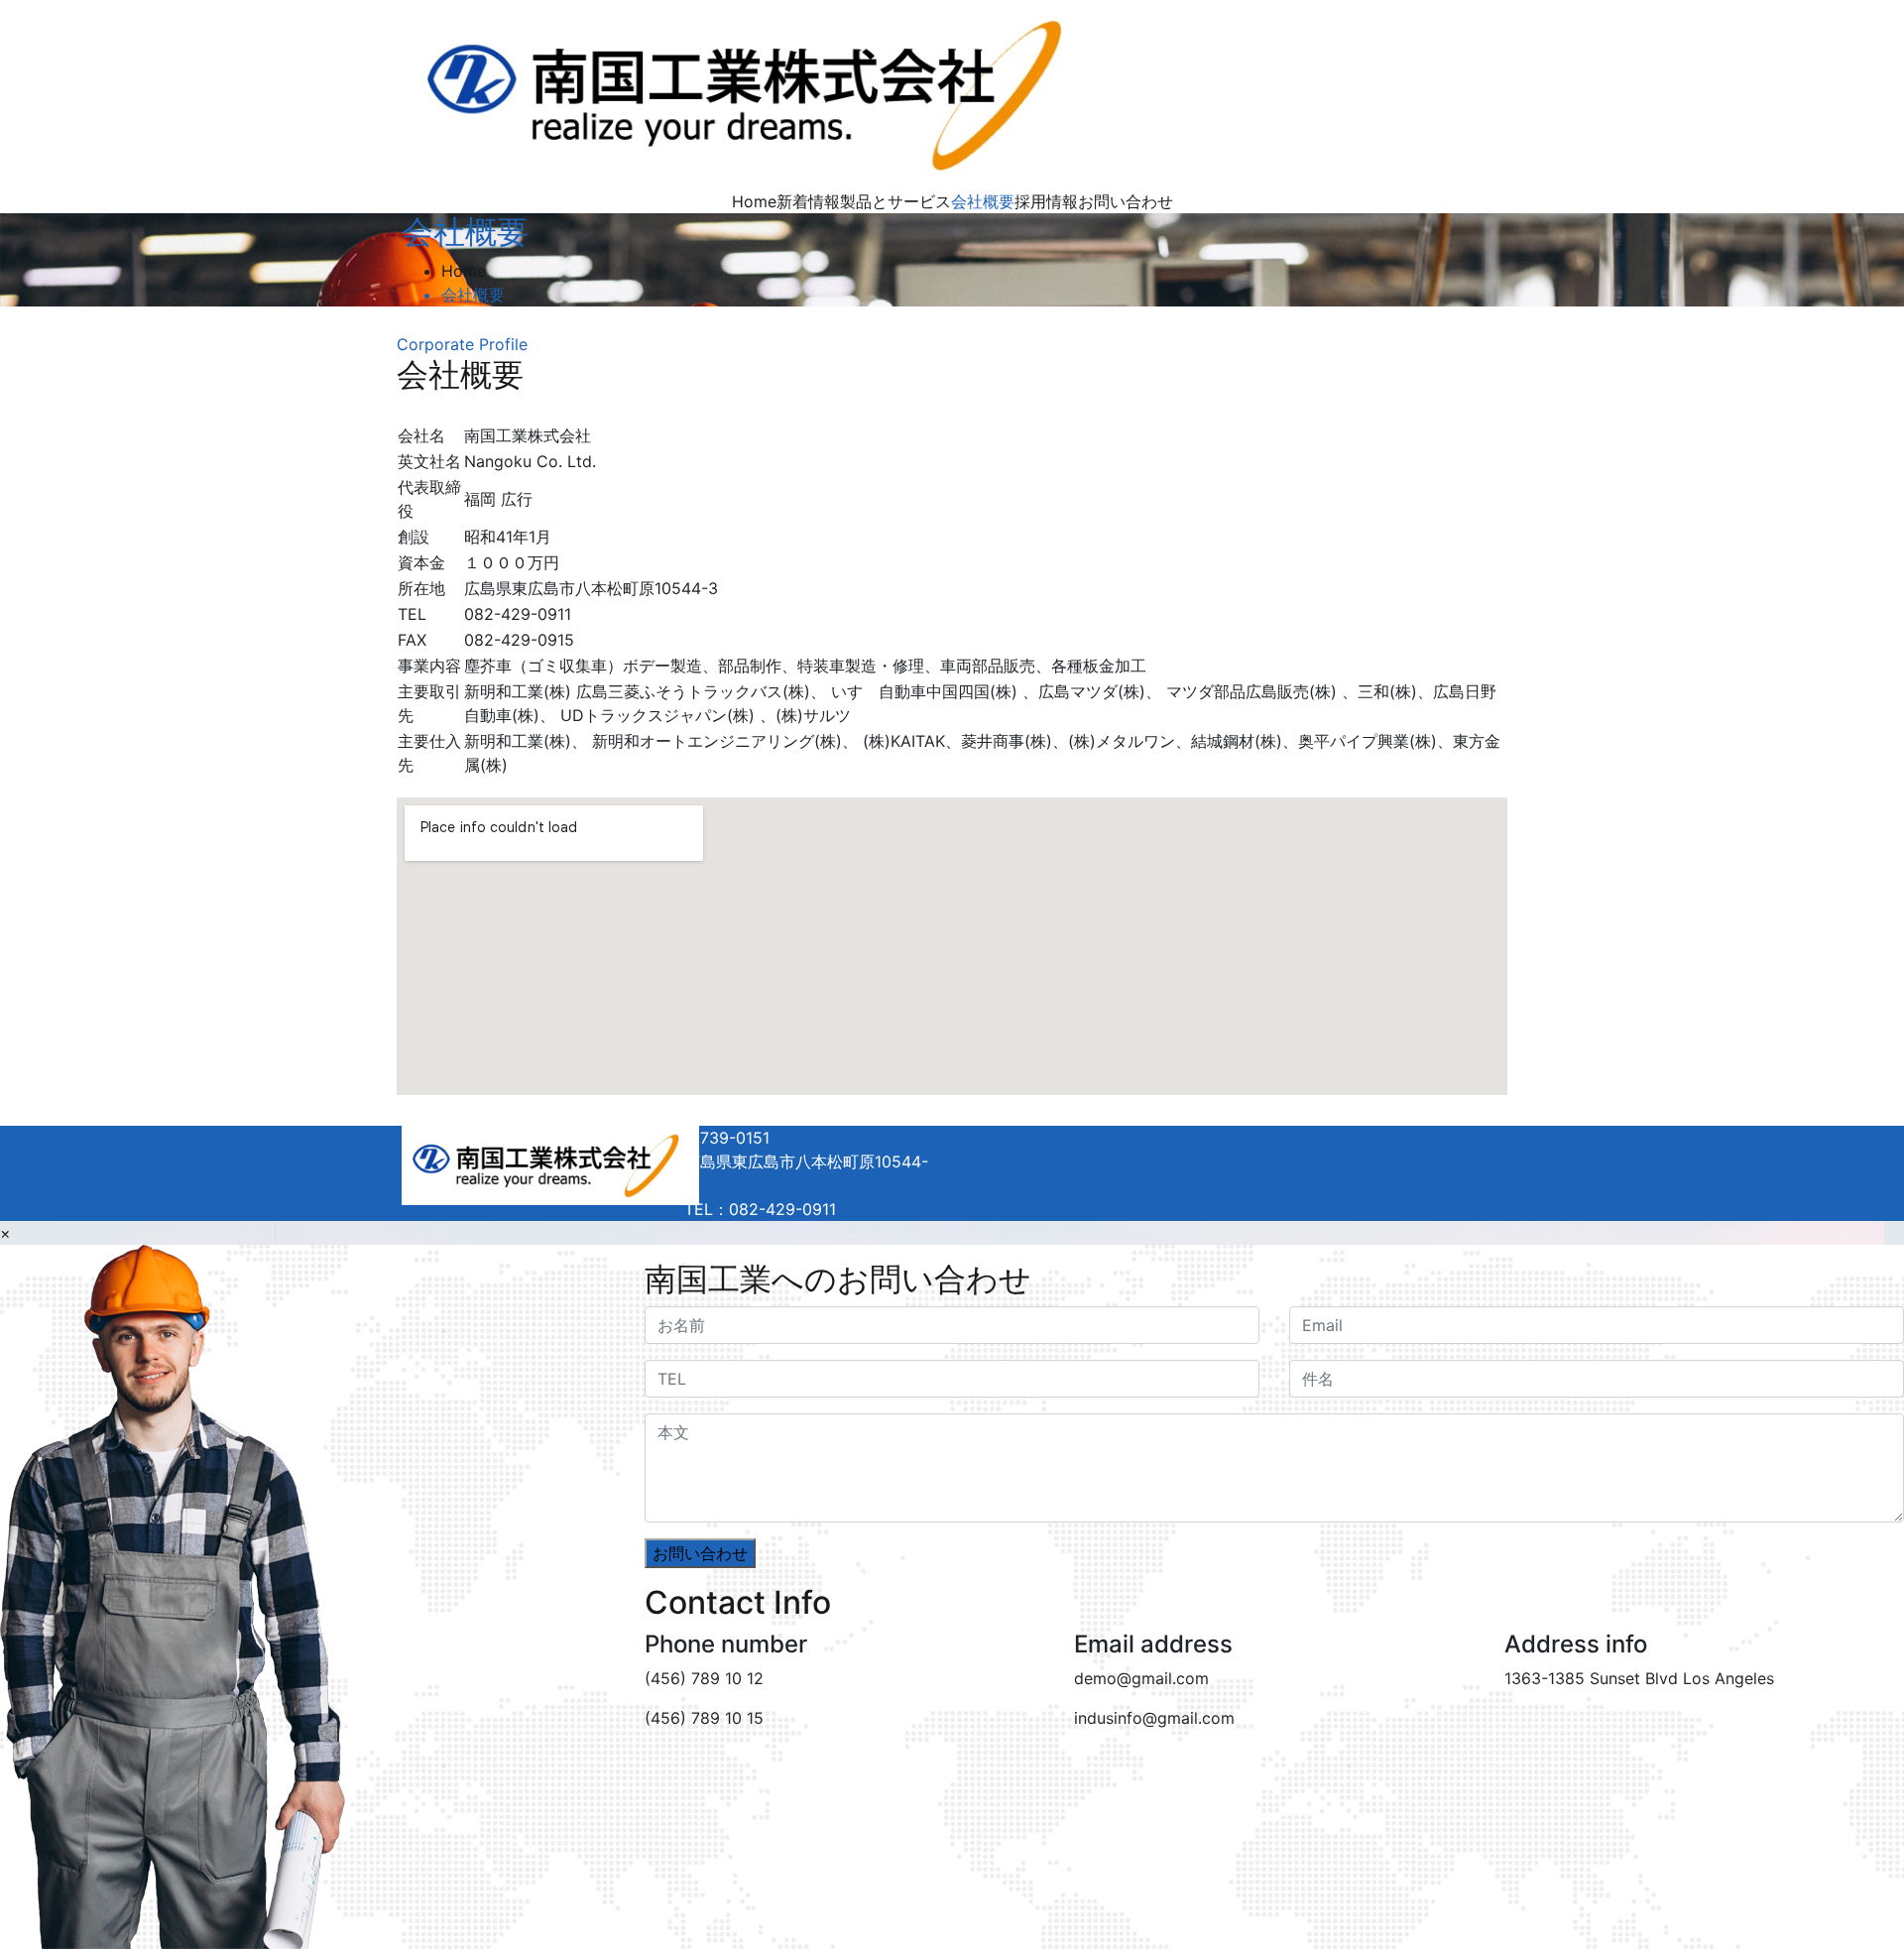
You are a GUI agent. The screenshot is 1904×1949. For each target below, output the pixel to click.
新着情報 (808, 201)
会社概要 (983, 201)
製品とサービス (895, 201)
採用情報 (1046, 201)
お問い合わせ (1126, 201)
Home (754, 201)
